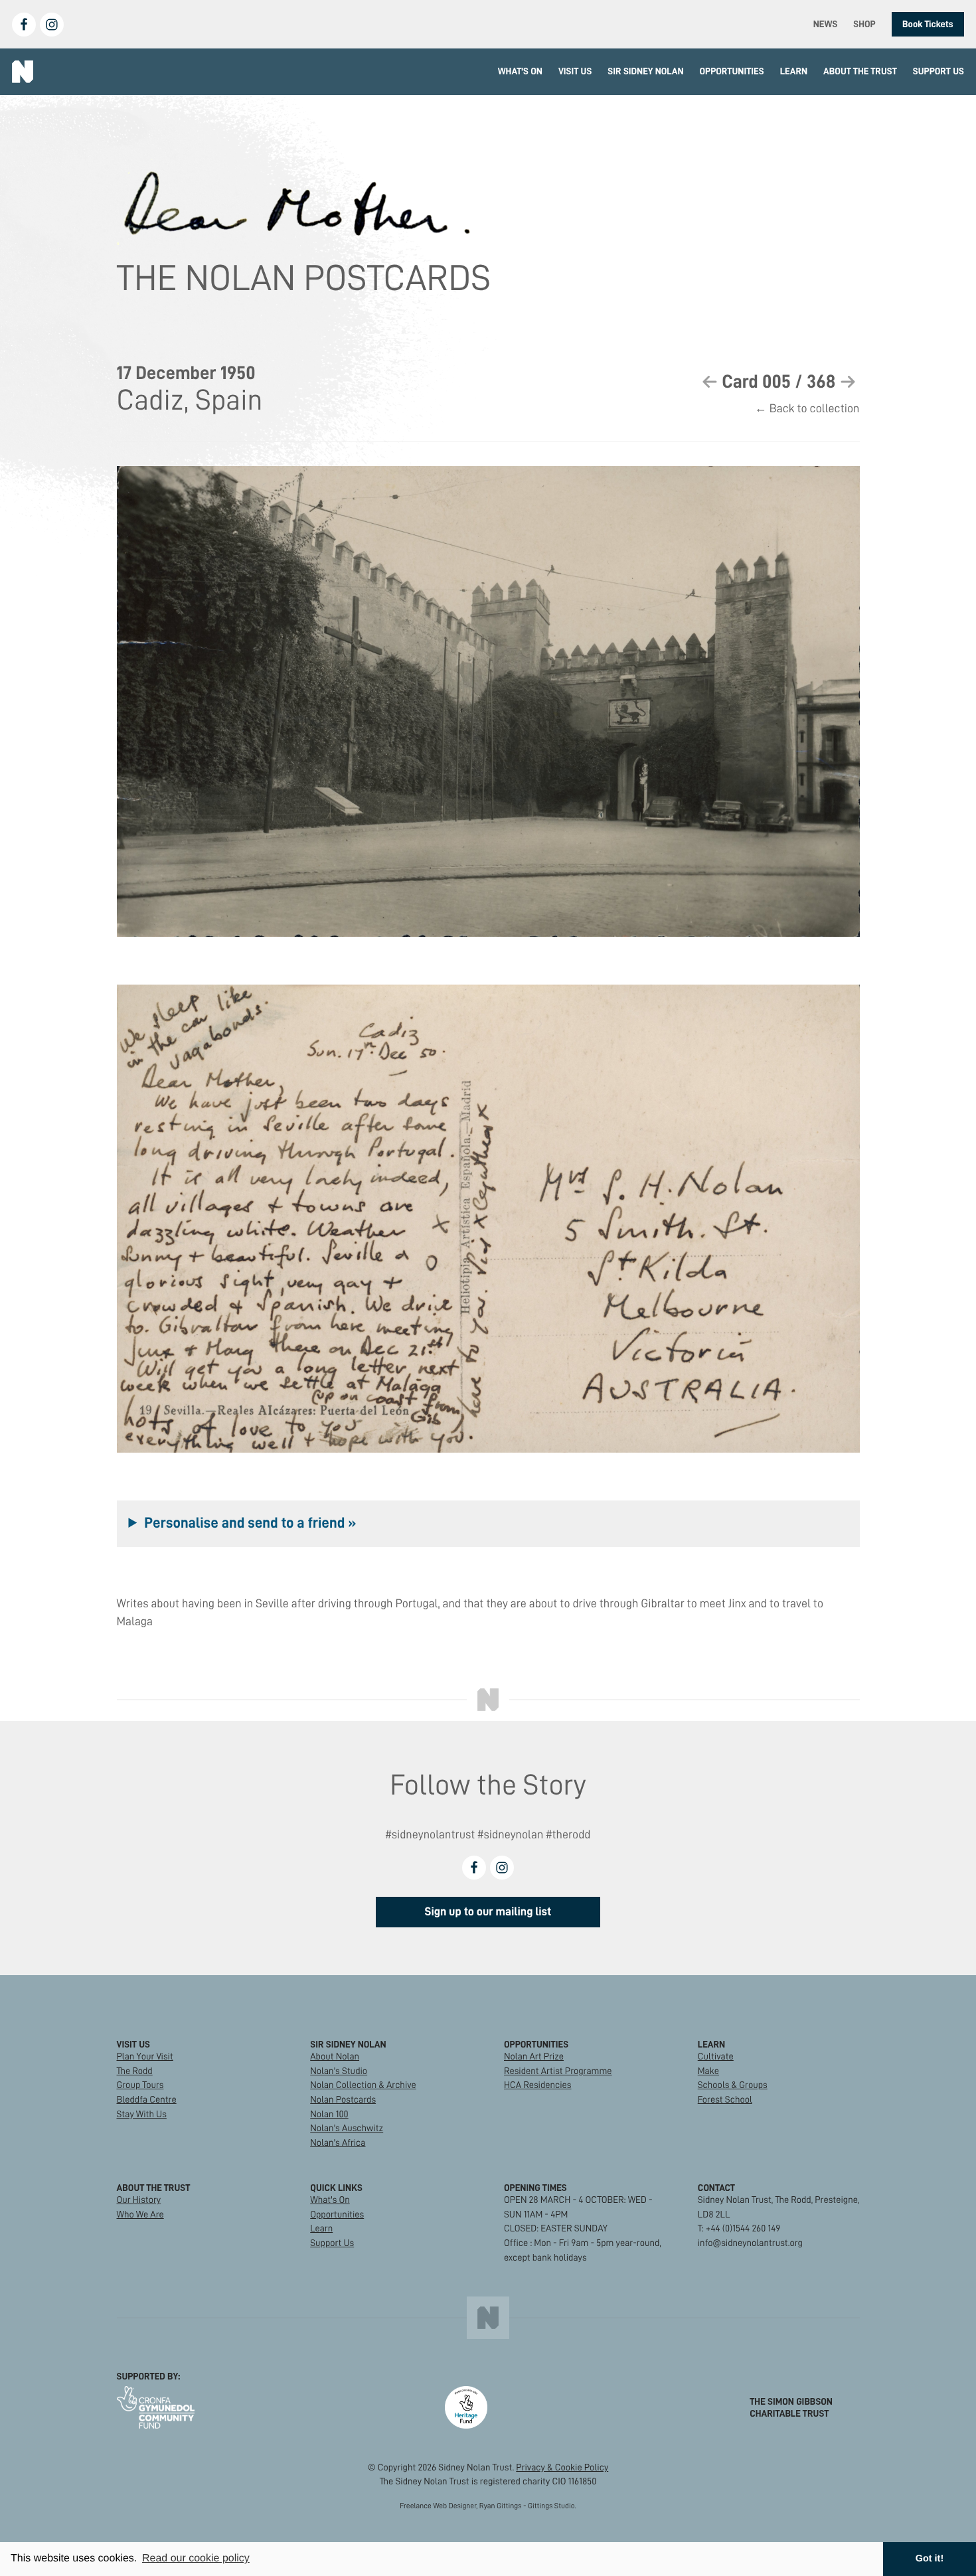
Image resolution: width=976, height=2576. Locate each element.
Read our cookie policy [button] (196, 2558)
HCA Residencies (538, 2085)
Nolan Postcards (343, 2099)
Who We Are (140, 2214)
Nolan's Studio (339, 2071)
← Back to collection (807, 409)
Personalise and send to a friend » (250, 1523)
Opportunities (732, 71)
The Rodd (135, 2071)
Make (708, 2071)
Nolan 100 (329, 2114)
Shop (864, 24)
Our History (139, 2200)
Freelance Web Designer (438, 2506)
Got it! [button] (930, 2559)
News (826, 24)
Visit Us (575, 71)
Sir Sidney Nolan (645, 71)
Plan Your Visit (145, 2056)
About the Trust (860, 71)
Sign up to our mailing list (488, 1912)
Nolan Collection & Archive (363, 2085)
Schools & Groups (733, 2085)
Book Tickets (928, 24)
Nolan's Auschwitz (347, 2128)
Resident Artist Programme (558, 2071)
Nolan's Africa (338, 2142)
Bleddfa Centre (147, 2099)
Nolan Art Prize (534, 2056)
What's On (520, 71)
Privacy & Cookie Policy (562, 2467)
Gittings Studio (551, 2506)
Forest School (725, 2099)
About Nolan (335, 2056)
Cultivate (716, 2056)
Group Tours (140, 2085)
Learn (794, 71)
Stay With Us (142, 2114)
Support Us (938, 71)
